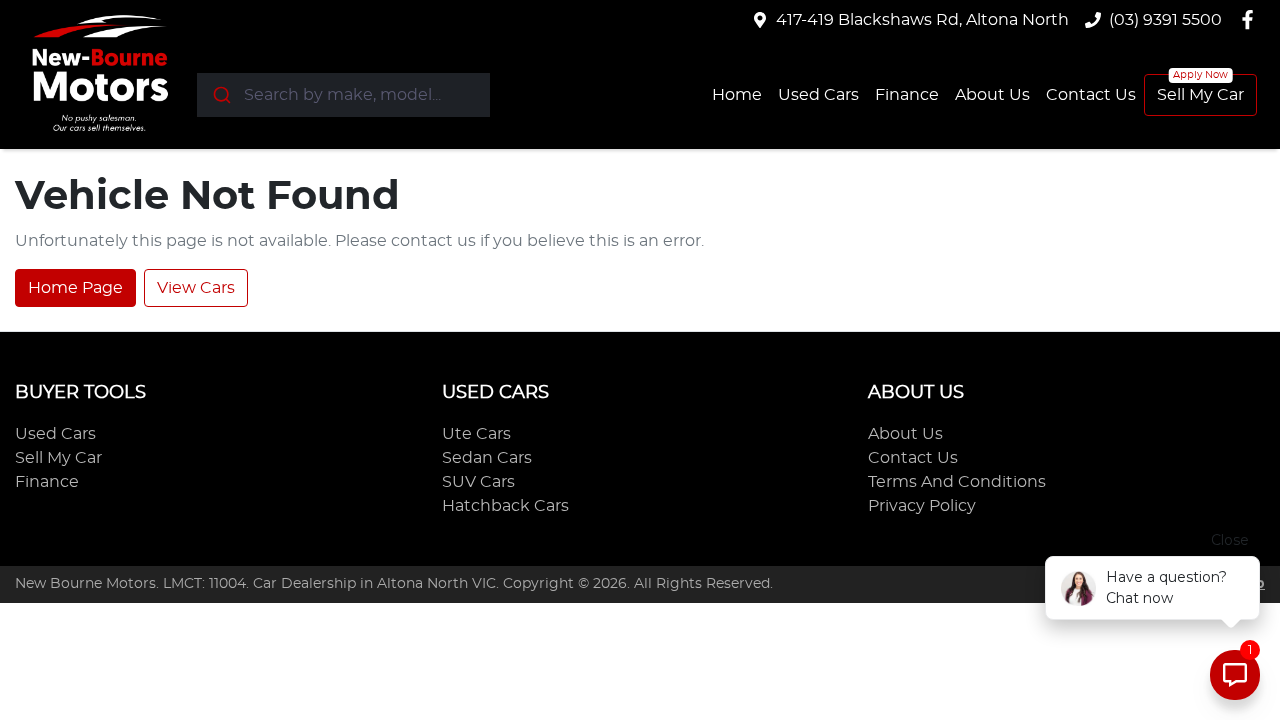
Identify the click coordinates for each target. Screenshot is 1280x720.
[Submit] (220, 95)
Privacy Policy (922, 506)
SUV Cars (478, 482)
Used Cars (818, 95)
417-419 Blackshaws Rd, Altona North (922, 20)
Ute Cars (476, 434)
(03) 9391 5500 (1165, 20)
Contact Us (1091, 95)
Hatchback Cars (505, 506)
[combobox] (343, 95)
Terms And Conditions (957, 482)
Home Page (75, 288)
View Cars (196, 288)
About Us (992, 95)
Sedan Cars (487, 458)
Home (737, 95)
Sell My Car (1200, 95)
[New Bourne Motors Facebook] (1251, 19)
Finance (907, 95)
